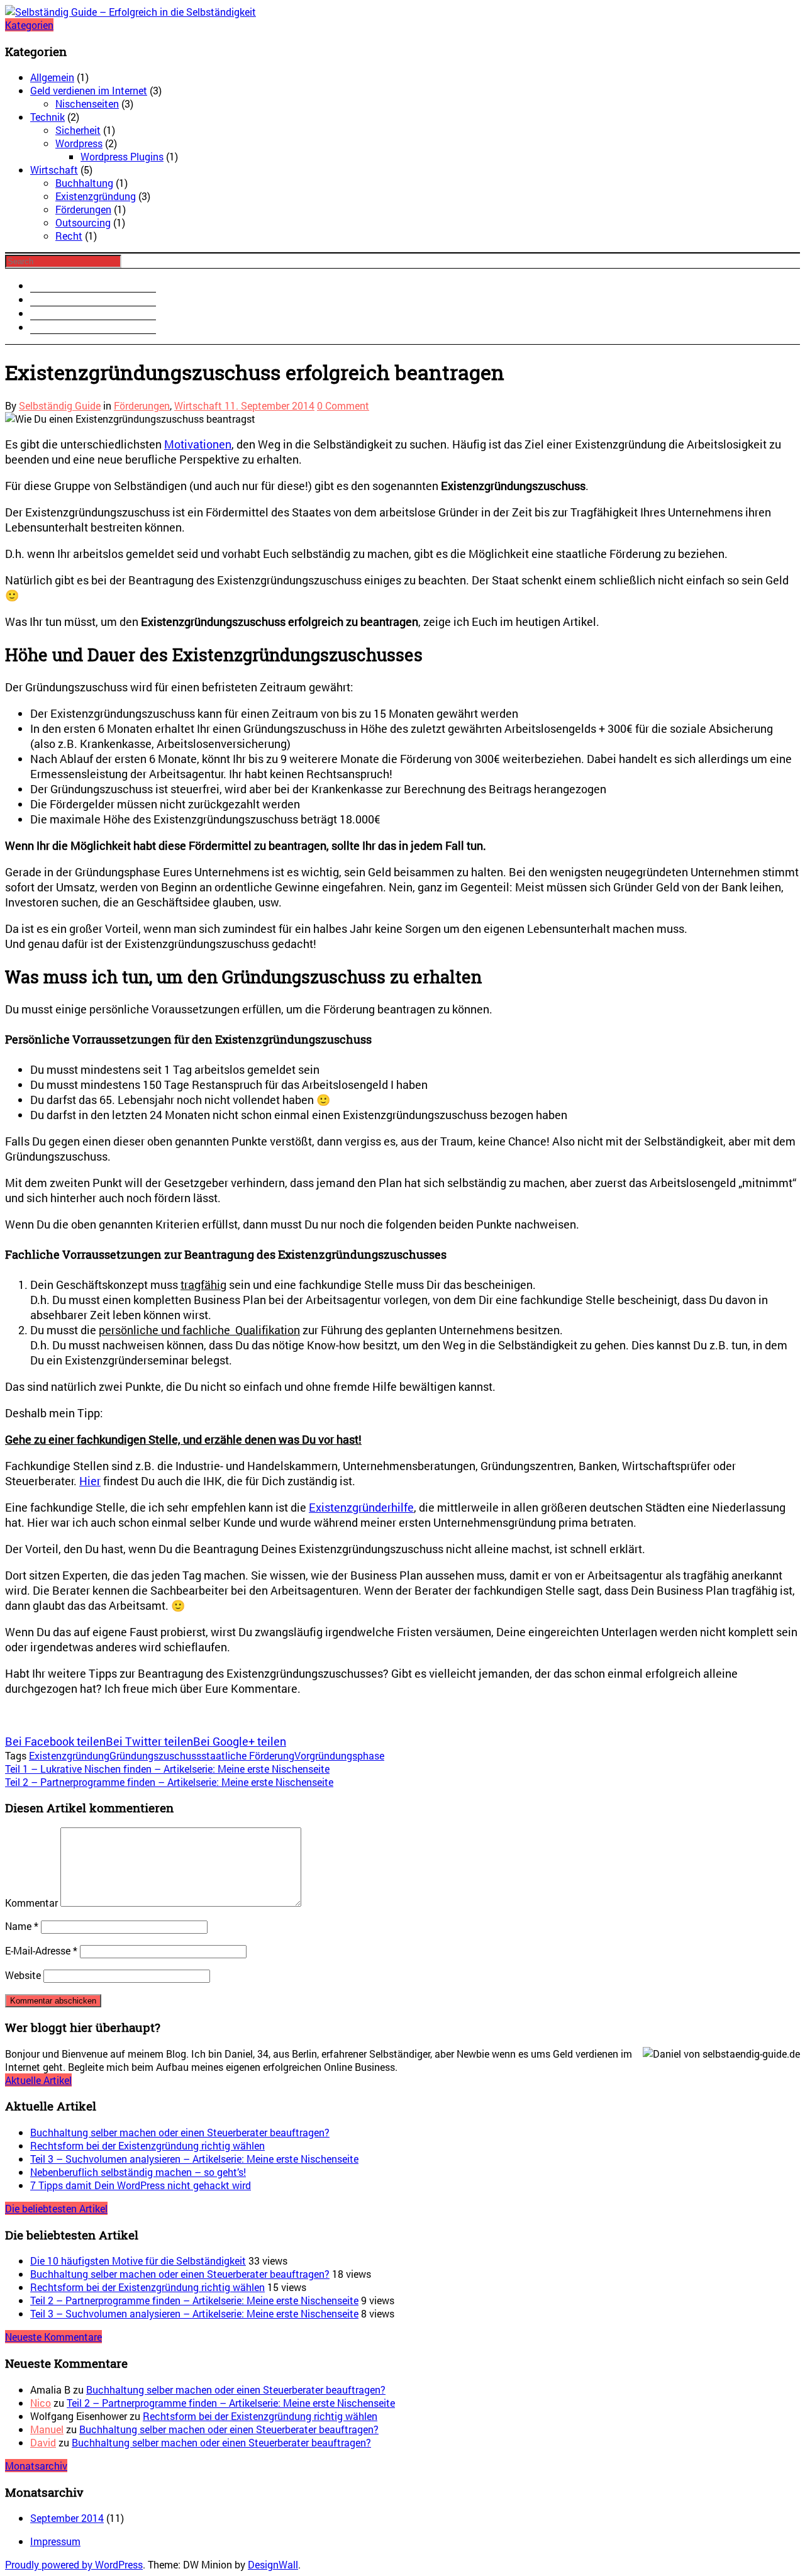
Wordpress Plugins (122, 156)
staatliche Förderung (248, 1755)
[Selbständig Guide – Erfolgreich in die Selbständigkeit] (130, 12)
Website (23, 1975)
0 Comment (343, 405)
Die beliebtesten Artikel (56, 2208)
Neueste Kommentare (53, 2337)
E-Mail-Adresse (41, 1950)
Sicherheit (78, 130)
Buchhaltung (84, 183)
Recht (69, 236)
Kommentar (31, 1903)
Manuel (47, 2429)
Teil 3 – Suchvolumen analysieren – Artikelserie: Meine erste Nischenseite (194, 2159)
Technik (47, 117)
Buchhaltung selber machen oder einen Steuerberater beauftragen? (180, 2132)
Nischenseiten (87, 103)
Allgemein (52, 77)
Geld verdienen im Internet (89, 90)
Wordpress (79, 143)
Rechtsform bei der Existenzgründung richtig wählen (147, 2145)
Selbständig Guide (60, 405)
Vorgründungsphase (339, 1755)
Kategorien (29, 25)
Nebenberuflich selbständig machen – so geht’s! (138, 2172)
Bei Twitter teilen (149, 1741)
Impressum (55, 2541)
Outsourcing (83, 222)
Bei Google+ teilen (240, 1741)
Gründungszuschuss (155, 1755)
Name (22, 1926)
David (43, 2442)
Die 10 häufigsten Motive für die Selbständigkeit (138, 2261)
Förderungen (83, 209)
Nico (41, 2403)
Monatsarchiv (36, 2466)
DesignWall (273, 2564)
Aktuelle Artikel (38, 2080)
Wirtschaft (54, 170)
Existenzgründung (96, 196)
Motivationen (198, 444)
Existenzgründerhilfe (361, 1507)
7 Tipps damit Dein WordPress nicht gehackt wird (141, 2185)
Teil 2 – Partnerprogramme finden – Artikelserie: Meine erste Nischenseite (194, 2300)
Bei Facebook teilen (55, 1741)
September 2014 (67, 2518)
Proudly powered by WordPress (74, 2564)
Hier (90, 1481)
